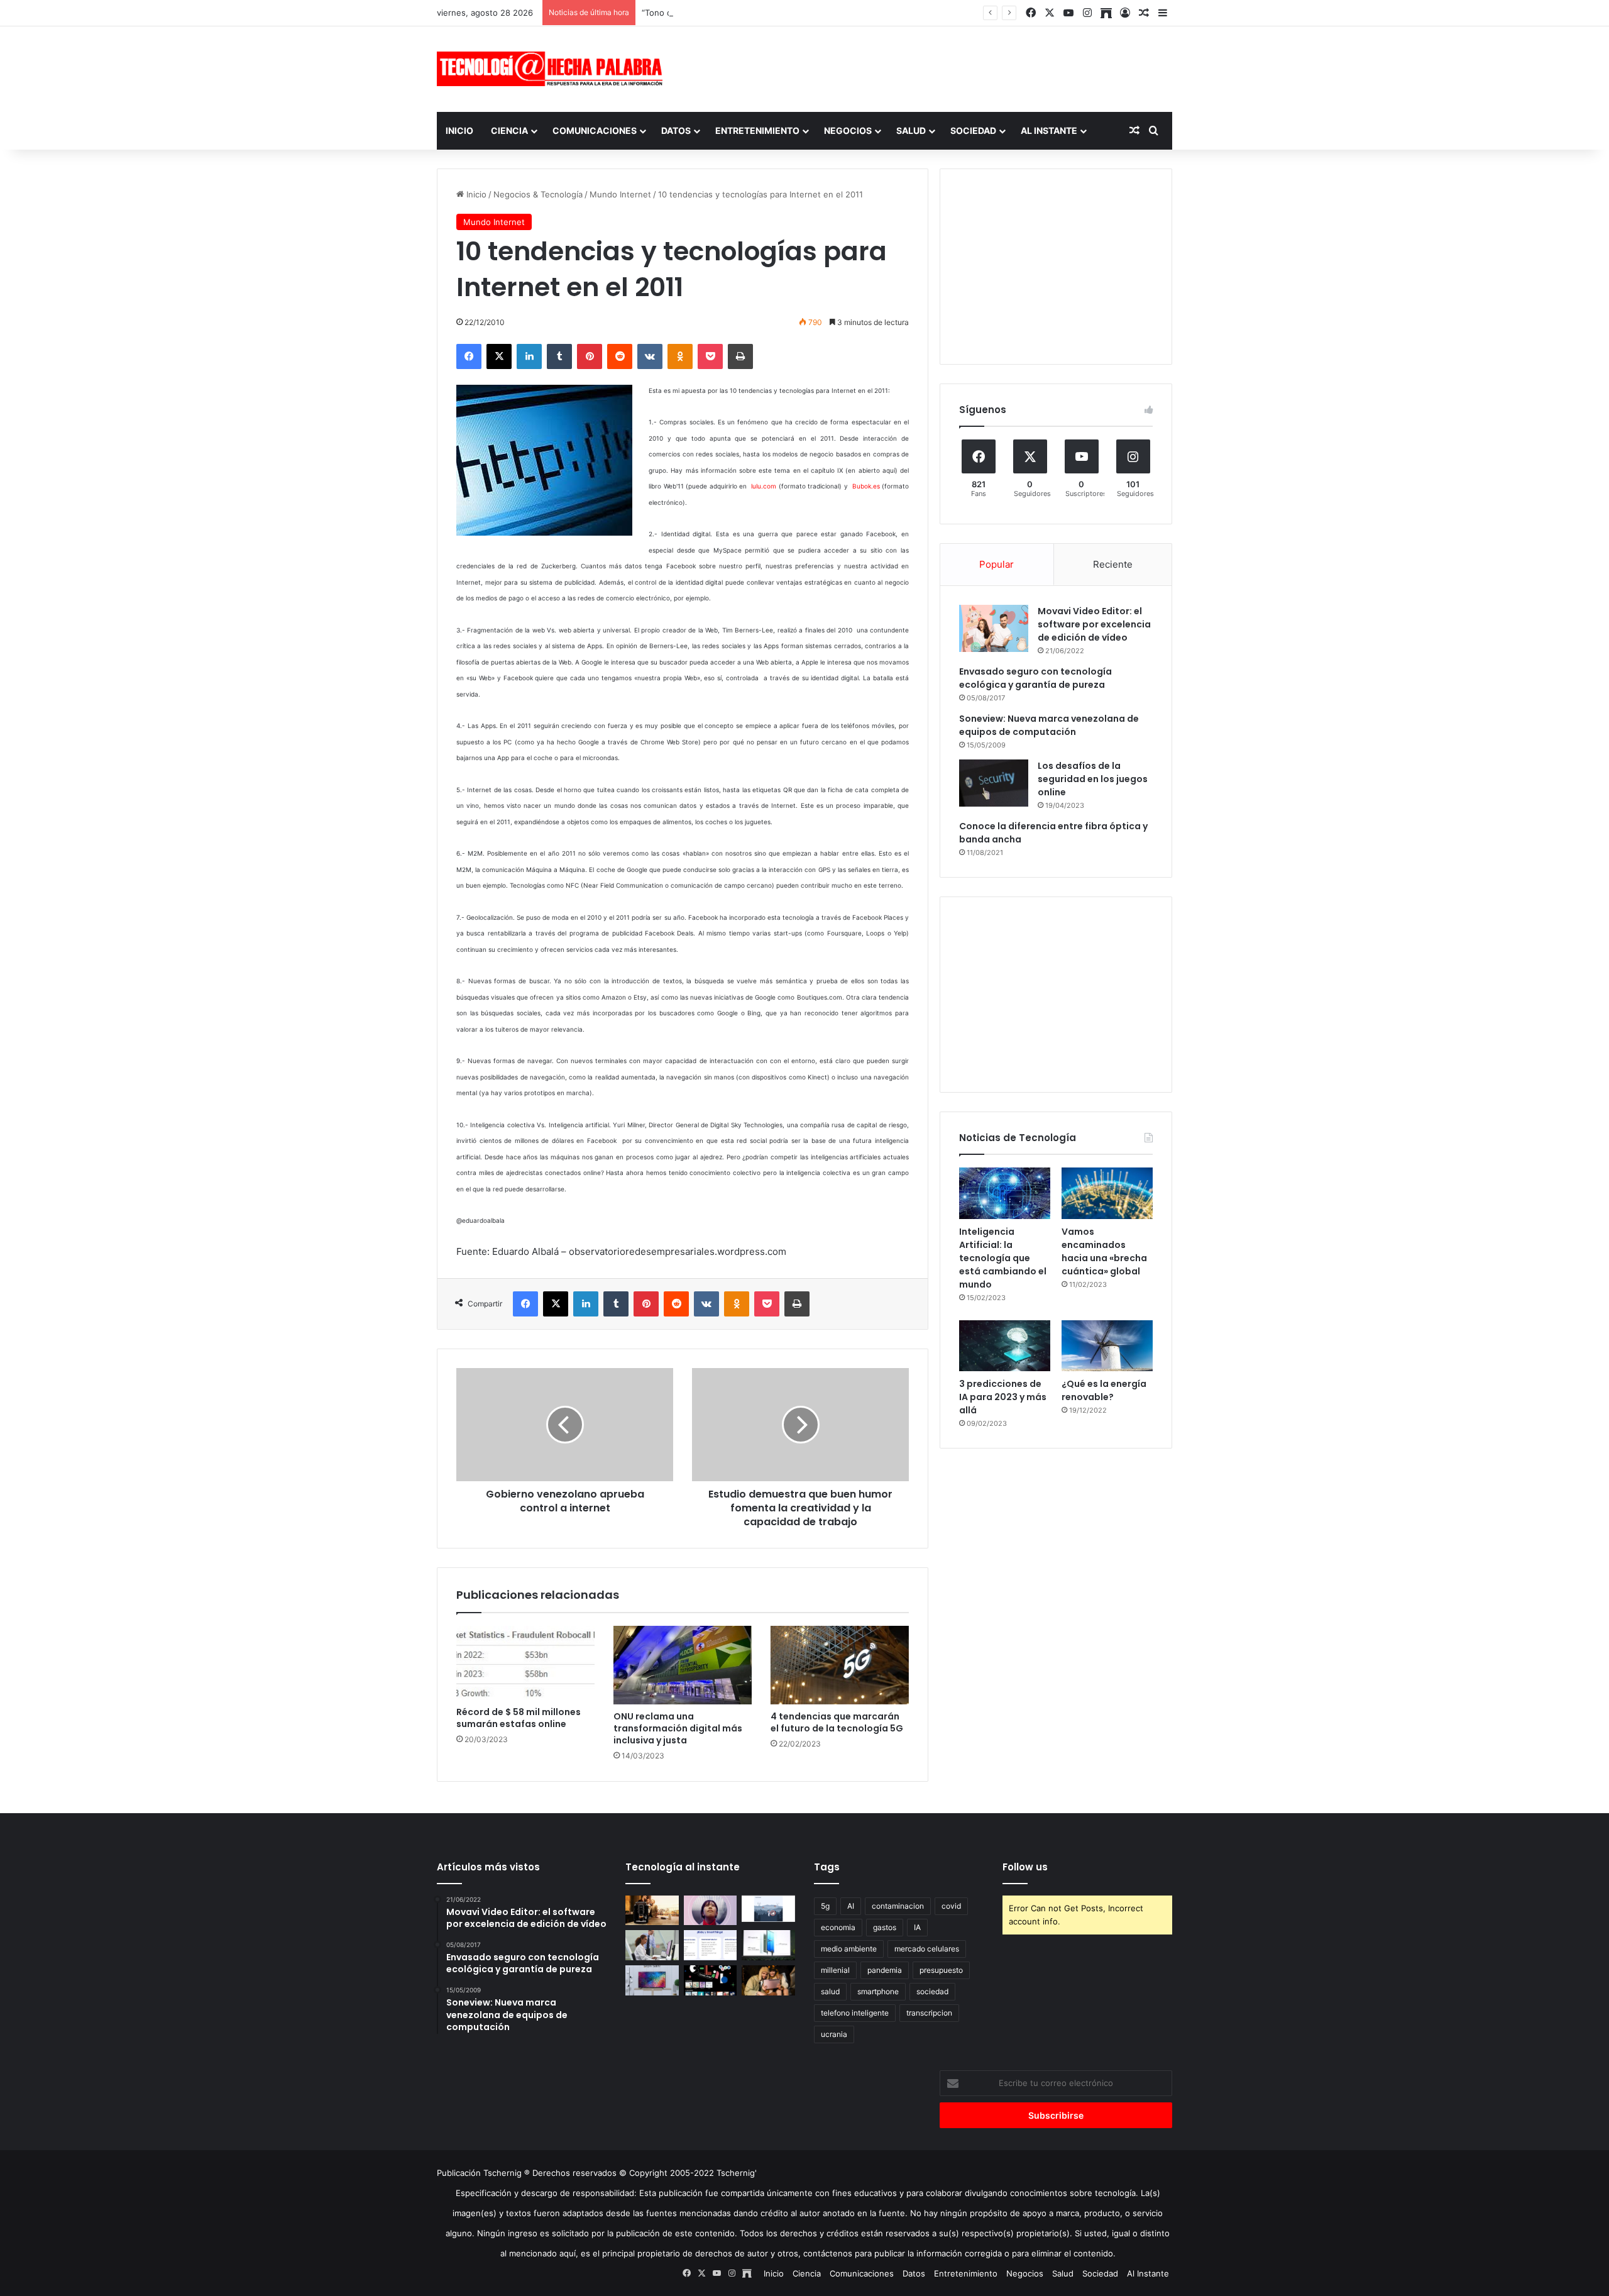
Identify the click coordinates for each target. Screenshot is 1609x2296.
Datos (676, 130)
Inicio (459, 130)
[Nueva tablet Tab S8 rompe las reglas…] (768, 1980)
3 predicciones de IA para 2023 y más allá (1003, 1397)
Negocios (848, 130)
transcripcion (929, 2013)
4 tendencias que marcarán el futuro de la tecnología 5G (837, 1722)
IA (917, 1927)
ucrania (834, 2034)
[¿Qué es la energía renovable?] (1107, 1346)
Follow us (1025, 1867)
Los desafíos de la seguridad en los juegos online (1093, 779)
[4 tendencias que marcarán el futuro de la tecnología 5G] (840, 1665)
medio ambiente (849, 1949)
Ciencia (509, 130)
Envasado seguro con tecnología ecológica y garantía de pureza (1035, 678)
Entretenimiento (757, 130)
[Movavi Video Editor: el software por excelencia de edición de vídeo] (994, 628)
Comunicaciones (595, 130)
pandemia (885, 1970)
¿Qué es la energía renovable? (1104, 1390)
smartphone (878, 1991)
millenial (835, 1970)
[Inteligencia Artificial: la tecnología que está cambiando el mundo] (1005, 1193)
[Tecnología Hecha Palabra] (553, 69)
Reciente (1113, 564)
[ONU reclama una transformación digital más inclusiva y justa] (683, 1665)
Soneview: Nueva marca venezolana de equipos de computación (1049, 725)
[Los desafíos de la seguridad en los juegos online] (994, 783)
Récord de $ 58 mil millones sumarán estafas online (519, 1718)
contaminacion (898, 1906)
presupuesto (941, 1970)
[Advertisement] (930, 67)
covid (951, 1906)
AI (851, 1906)
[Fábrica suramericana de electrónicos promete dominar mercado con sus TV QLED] (652, 1980)
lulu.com (764, 486)
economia (838, 1927)
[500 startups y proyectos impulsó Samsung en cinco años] (711, 1980)
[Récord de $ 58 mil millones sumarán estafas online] (525, 1663)
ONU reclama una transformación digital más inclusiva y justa (678, 1728)
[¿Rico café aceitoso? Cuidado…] (652, 1911)
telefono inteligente (855, 2013)
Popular (997, 564)
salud (830, 1991)
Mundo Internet (620, 194)
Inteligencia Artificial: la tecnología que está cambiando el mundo (1003, 1258)
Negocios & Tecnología (538, 194)
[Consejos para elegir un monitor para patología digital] (652, 1945)
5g (825, 1906)
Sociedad (973, 130)
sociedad (932, 1991)
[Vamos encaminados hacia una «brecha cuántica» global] (1107, 1193)
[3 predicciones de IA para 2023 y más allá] (1005, 1346)
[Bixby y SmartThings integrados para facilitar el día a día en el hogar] (711, 1945)
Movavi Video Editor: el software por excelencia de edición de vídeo (1094, 624)
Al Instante (1049, 130)
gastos (885, 1927)
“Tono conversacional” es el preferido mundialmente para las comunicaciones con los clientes (825, 13)
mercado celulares (927, 1949)
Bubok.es (866, 486)
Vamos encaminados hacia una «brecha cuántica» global (1104, 1251)
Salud (911, 130)
